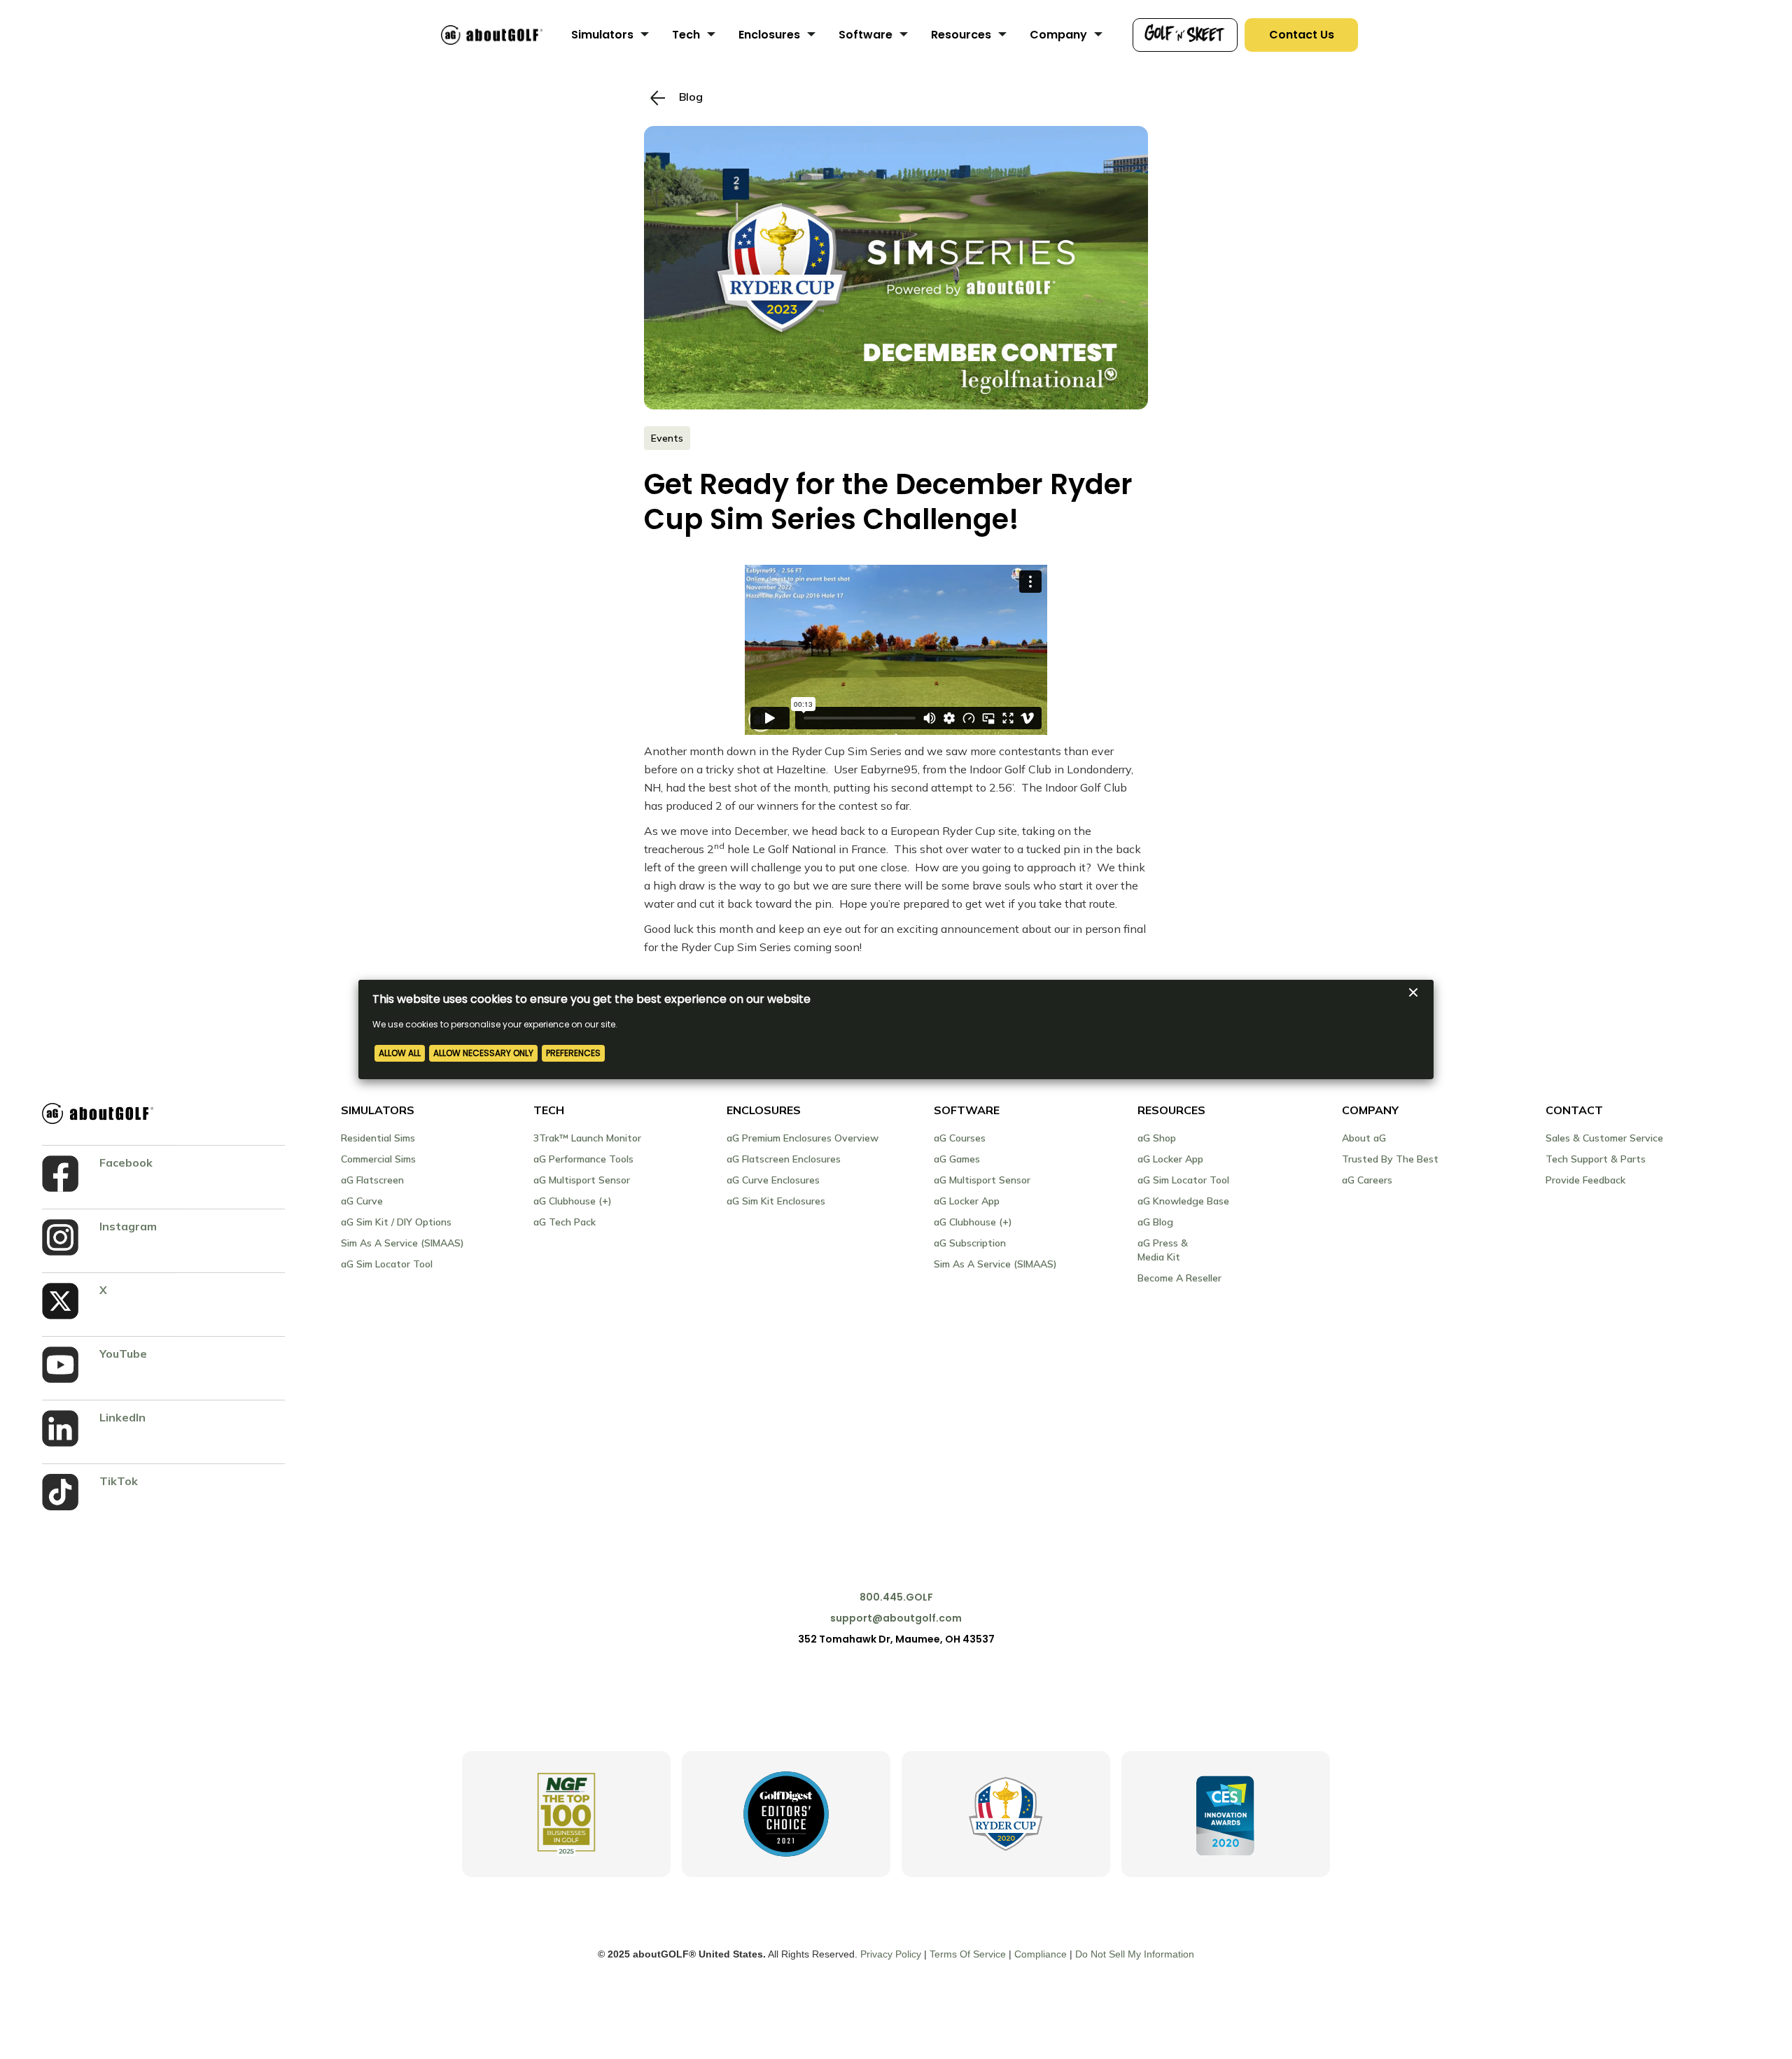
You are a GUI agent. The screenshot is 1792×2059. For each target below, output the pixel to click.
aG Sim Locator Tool (387, 1264)
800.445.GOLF (896, 1597)
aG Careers (1367, 1180)
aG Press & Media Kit (1163, 1250)
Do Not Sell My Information (1135, 1954)
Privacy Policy (891, 1954)
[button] (611, 35)
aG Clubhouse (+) (573, 1201)
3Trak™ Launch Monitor (587, 1138)
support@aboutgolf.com (896, 1618)
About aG (1364, 1138)
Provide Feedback (1585, 1180)
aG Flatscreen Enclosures (784, 1159)
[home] (492, 35)
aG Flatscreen (372, 1180)
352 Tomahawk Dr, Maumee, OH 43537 (896, 1639)
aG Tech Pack (565, 1222)
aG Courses (960, 1138)
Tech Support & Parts (1596, 1159)
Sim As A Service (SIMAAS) (402, 1243)
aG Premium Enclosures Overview (803, 1138)
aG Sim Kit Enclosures (776, 1201)
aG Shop (1157, 1138)
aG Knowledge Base (1183, 1201)
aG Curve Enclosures (773, 1180)
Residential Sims (378, 1138)
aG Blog (1155, 1222)
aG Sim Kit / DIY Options (396, 1222)
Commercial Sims (378, 1159)
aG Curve (362, 1201)
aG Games (957, 1159)
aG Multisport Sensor (582, 1180)
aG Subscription (970, 1243)
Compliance (1041, 1954)
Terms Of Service (968, 1954)
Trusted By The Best (1390, 1159)
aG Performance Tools (583, 1159)
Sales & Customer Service (1604, 1138)
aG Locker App (967, 1201)
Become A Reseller (1179, 1278)
